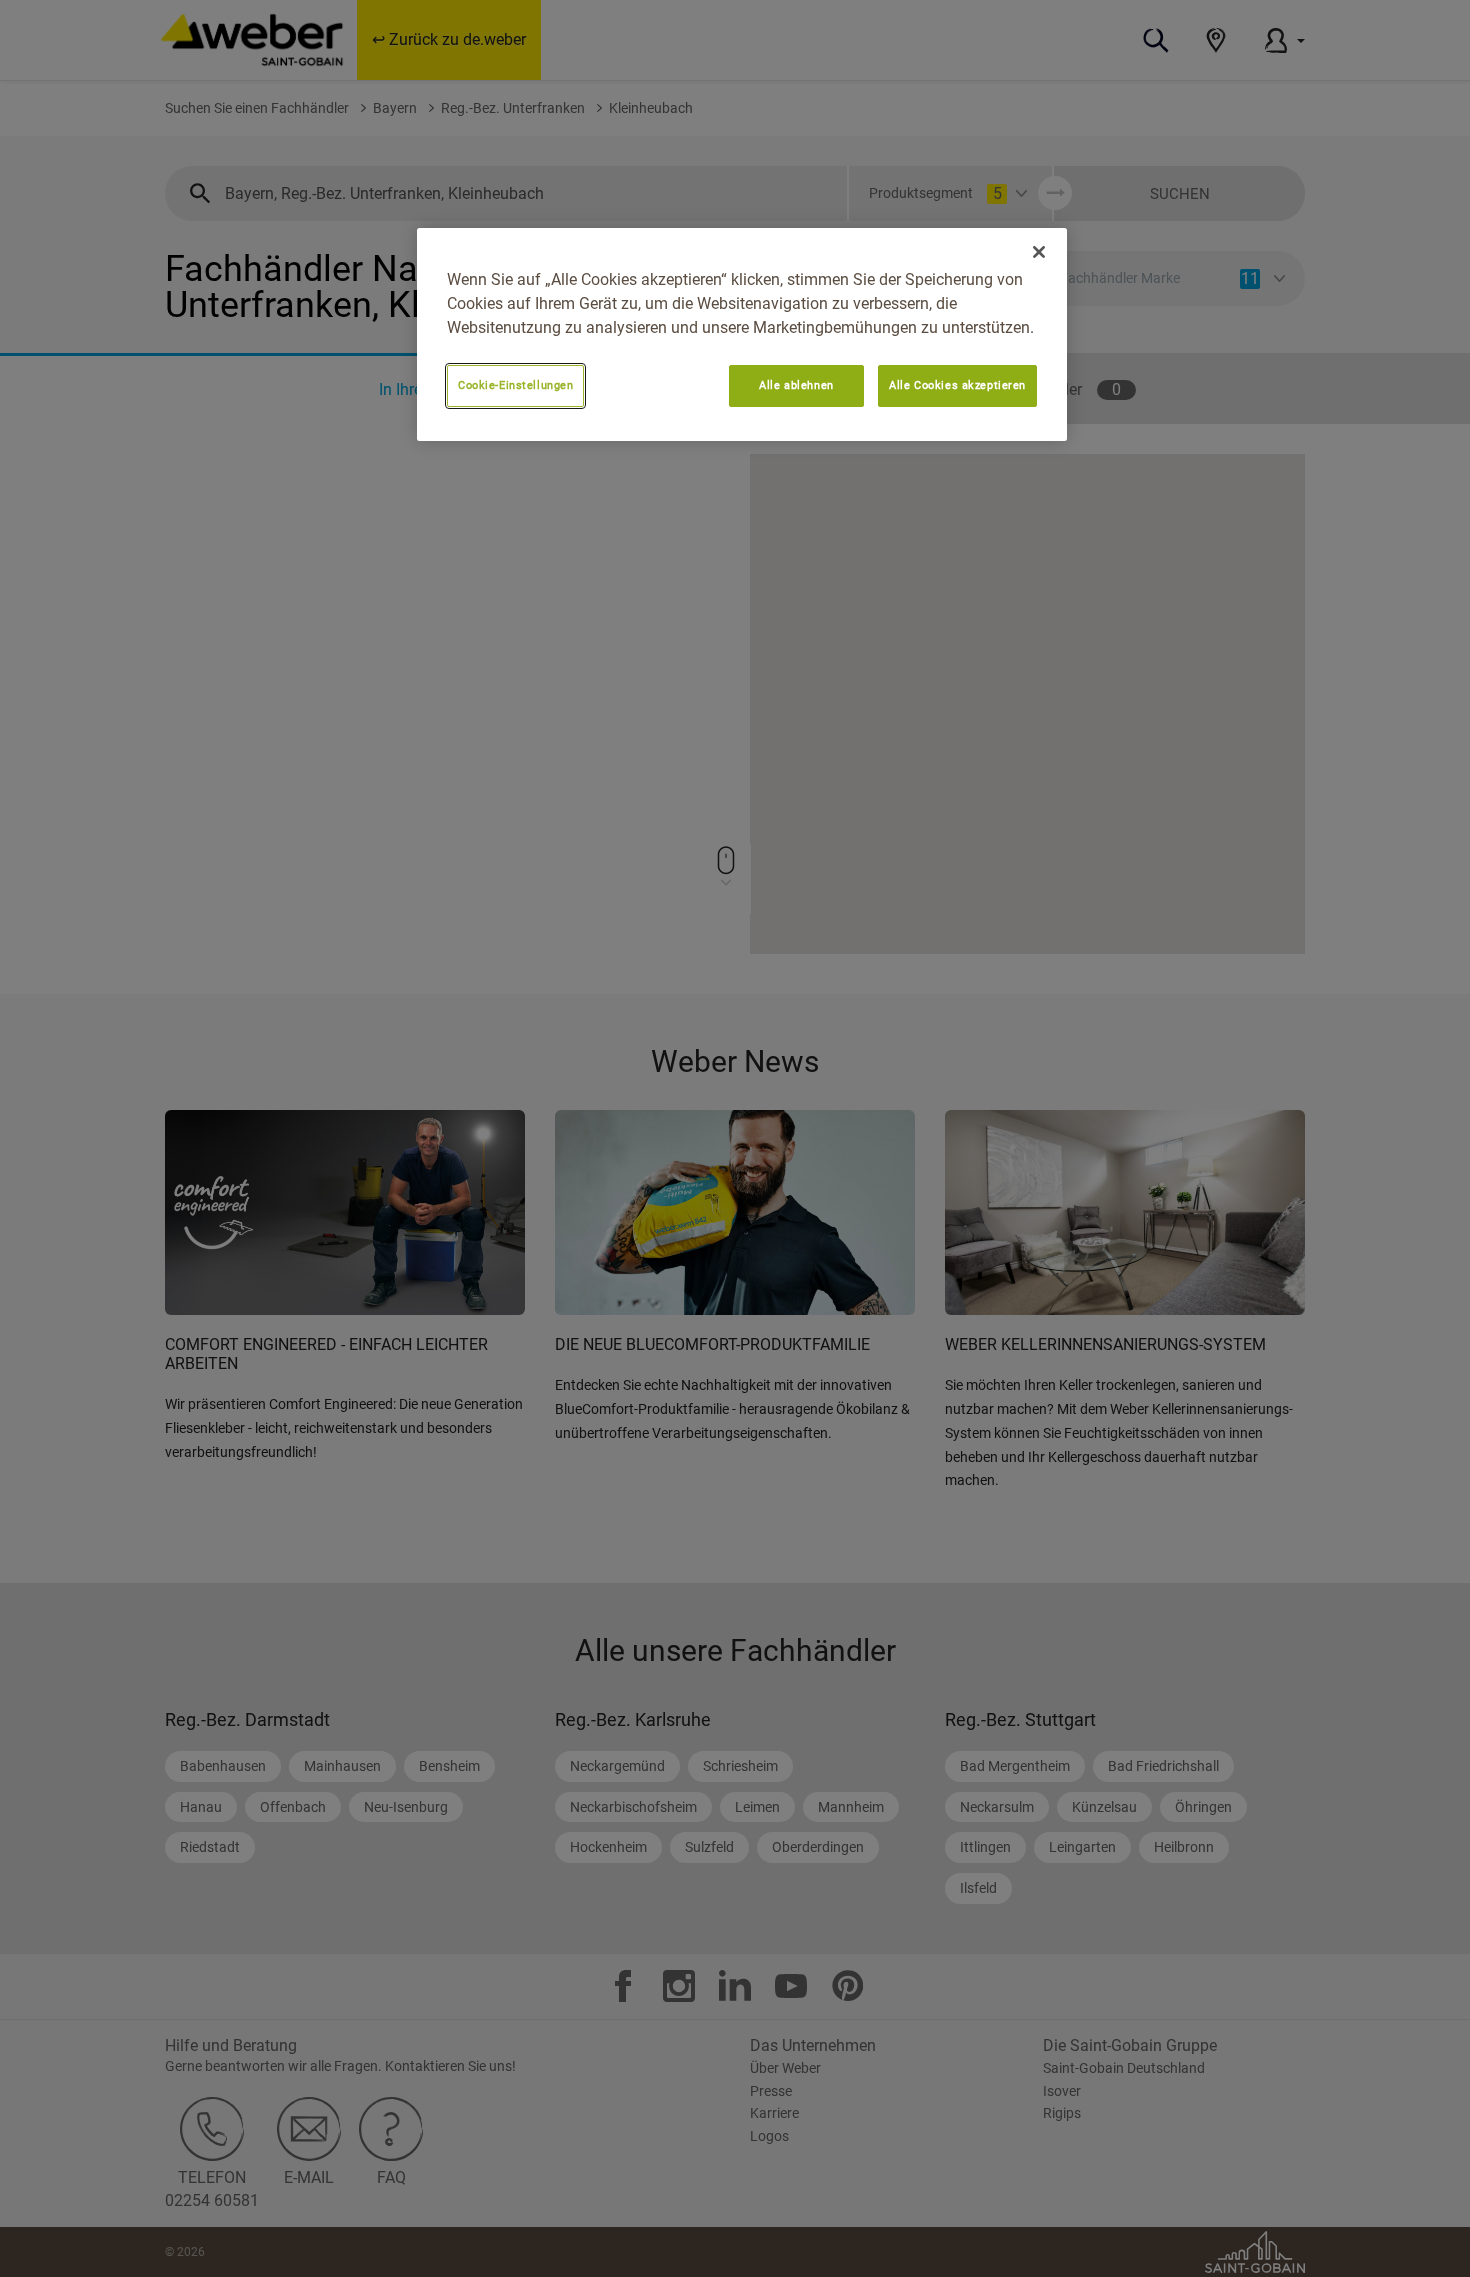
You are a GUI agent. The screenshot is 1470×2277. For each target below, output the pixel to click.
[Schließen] (1039, 252)
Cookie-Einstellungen (515, 385)
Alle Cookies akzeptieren (957, 385)
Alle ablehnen (796, 385)
